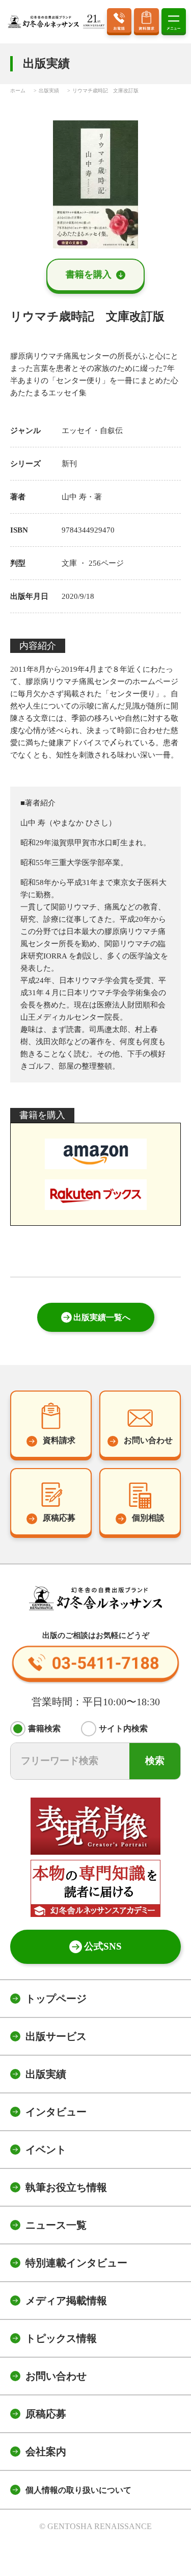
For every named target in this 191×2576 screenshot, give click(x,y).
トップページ (56, 1999)
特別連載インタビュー (76, 2263)
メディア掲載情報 (66, 2301)
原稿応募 (46, 2414)
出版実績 (46, 2074)
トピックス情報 (61, 2338)
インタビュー (56, 2112)
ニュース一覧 (56, 2225)
